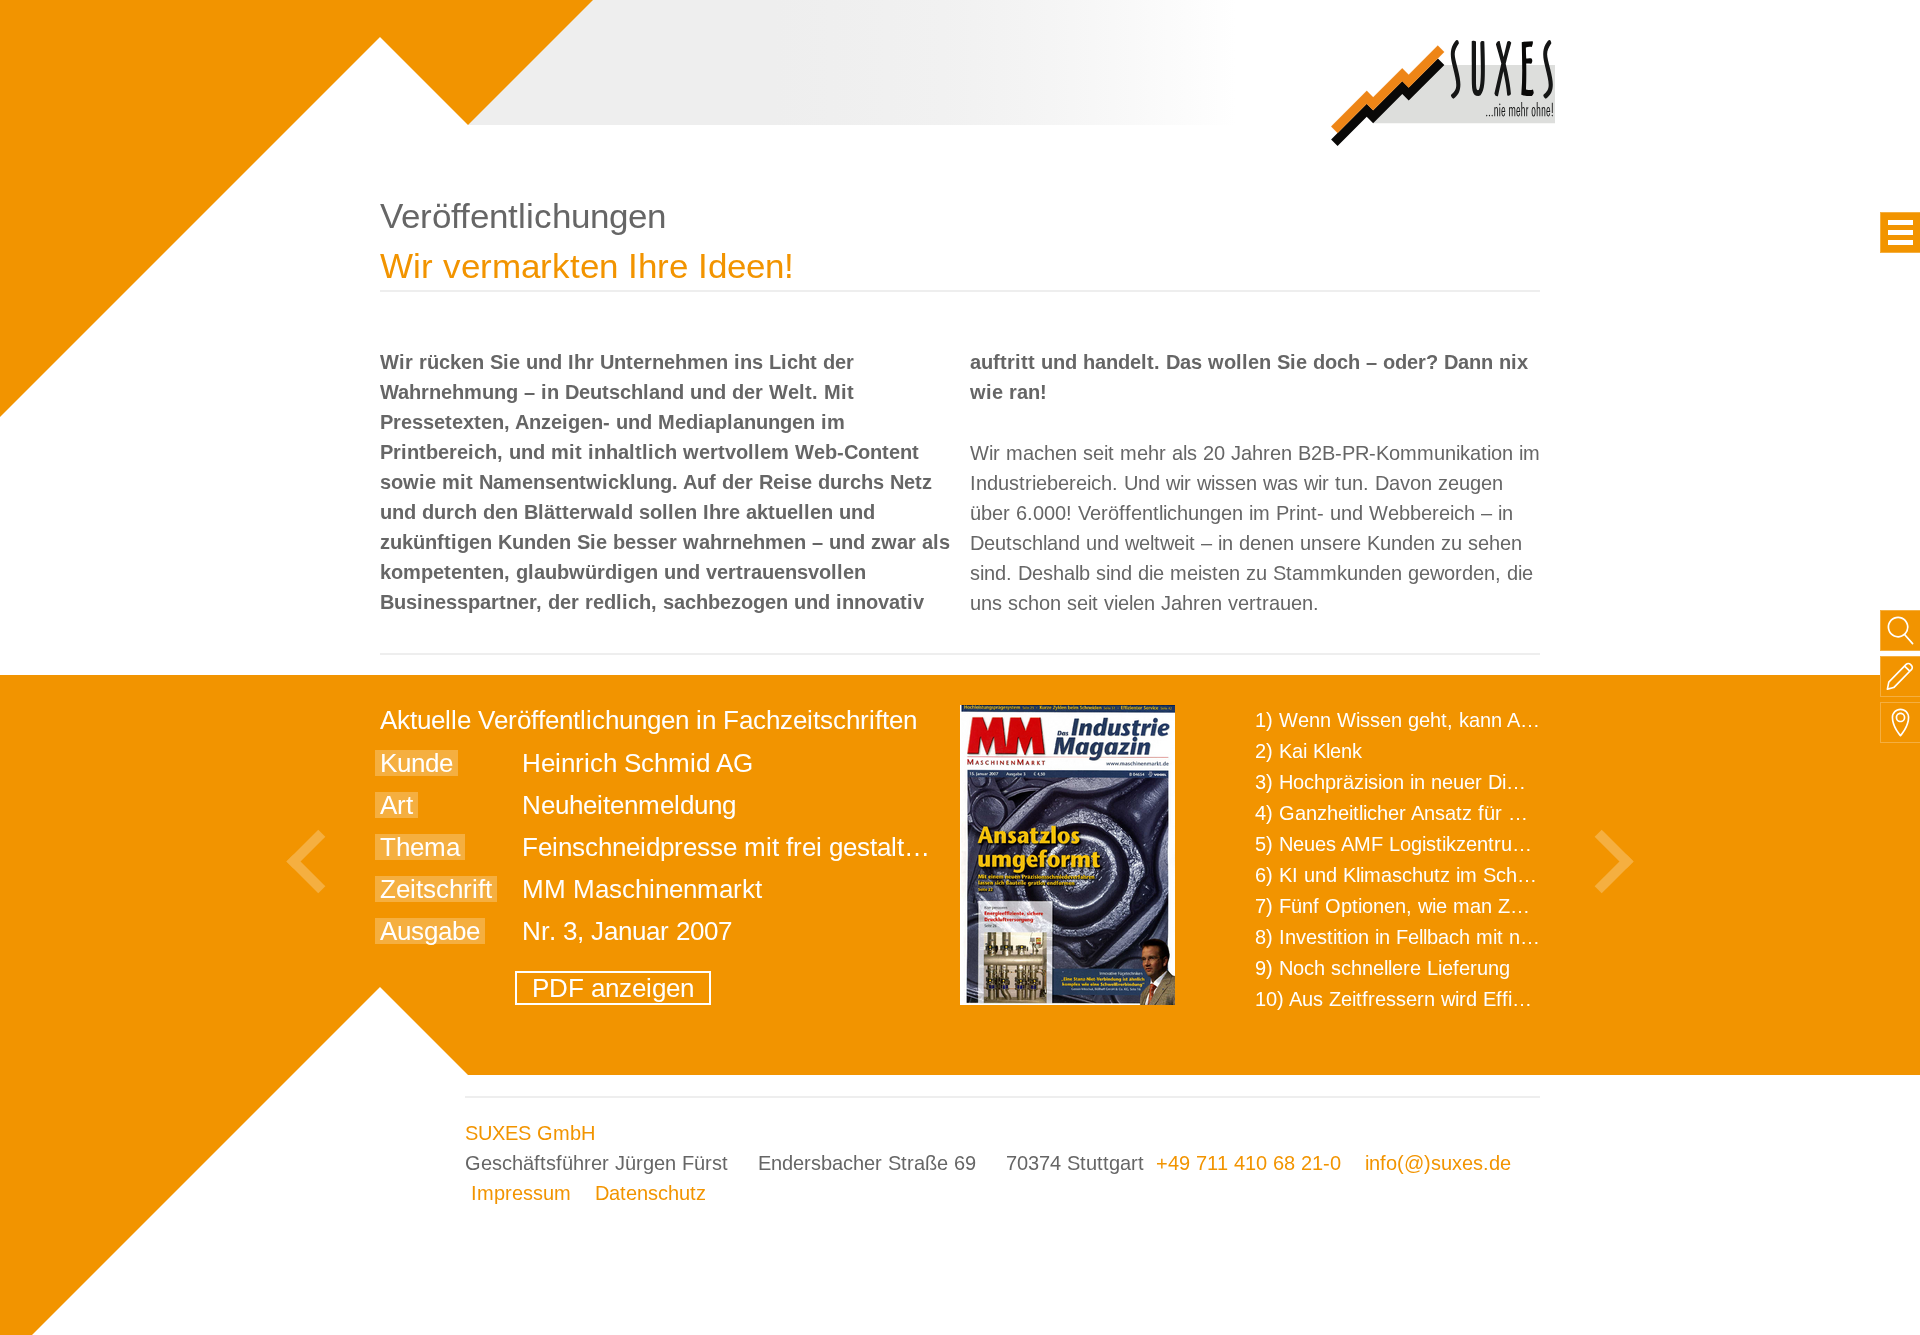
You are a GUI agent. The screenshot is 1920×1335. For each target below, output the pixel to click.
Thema (420, 847)
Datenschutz (650, 1193)
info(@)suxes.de (1438, 1163)
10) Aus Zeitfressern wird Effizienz (1406, 999)
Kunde (416, 763)
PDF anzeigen (613, 988)
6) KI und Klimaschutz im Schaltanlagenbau (1448, 875)
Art (396, 805)
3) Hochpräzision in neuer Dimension (1418, 782)
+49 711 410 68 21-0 (1248, 1163)
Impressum (521, 1193)
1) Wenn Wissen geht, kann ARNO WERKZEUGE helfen (1506, 720)
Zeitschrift (436, 889)
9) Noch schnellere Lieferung (1382, 968)
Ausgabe (430, 931)
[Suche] (1900, 630)
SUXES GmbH (530, 1133)
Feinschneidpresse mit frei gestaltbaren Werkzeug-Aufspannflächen (906, 847)
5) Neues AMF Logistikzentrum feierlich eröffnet (1466, 844)
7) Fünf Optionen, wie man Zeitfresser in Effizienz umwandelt (1526, 906)
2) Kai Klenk (1308, 751)
